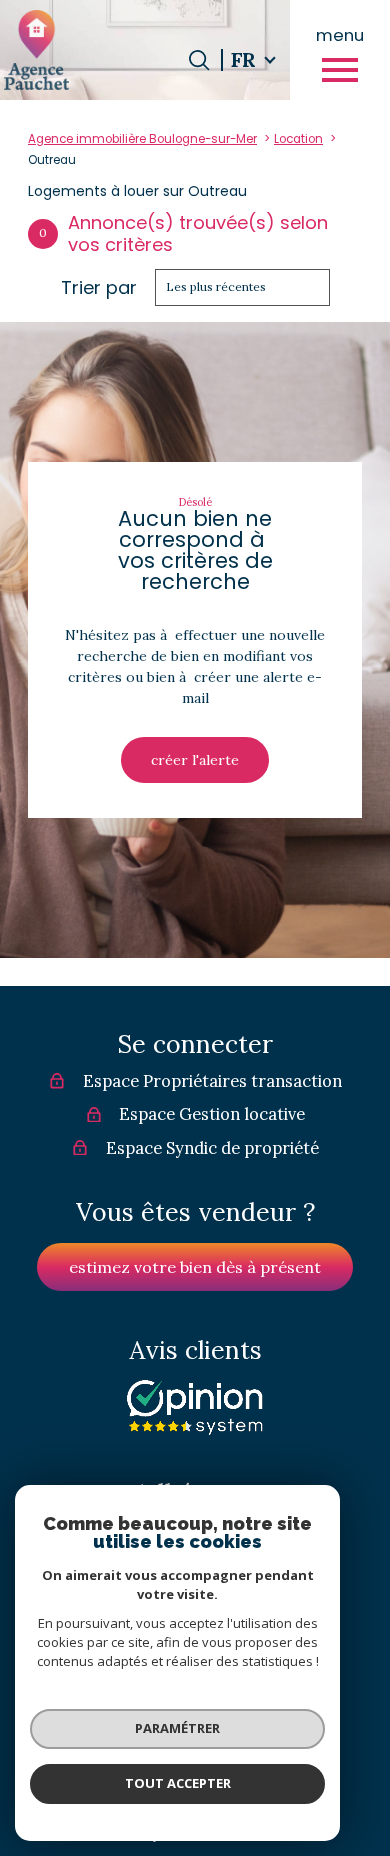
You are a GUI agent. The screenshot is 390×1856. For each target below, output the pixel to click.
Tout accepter (178, 1783)
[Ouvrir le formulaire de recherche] (199, 60)
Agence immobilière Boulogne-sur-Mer (142, 139)
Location (298, 139)
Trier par (99, 288)
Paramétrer (177, 1728)
